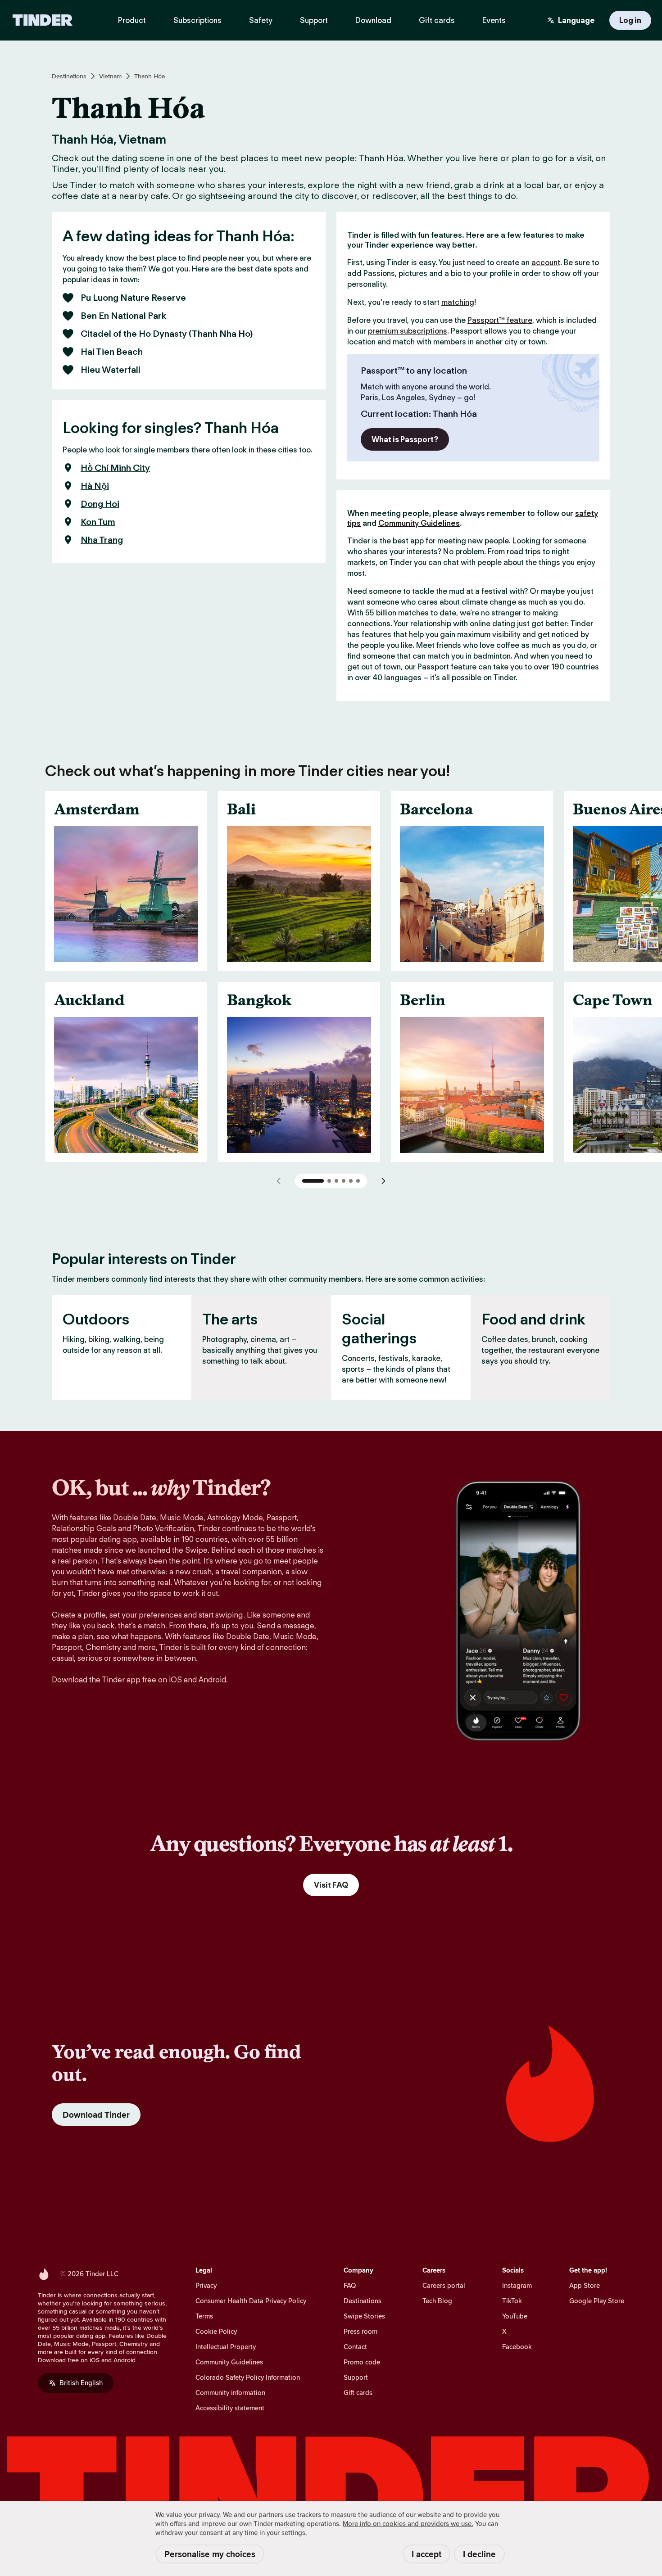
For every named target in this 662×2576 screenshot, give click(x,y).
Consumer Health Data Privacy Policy (251, 2301)
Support (356, 2377)
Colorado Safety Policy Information (248, 2377)
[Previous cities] (279, 1181)
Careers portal (444, 2285)
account (546, 262)
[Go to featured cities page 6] (358, 1181)
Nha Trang (102, 540)
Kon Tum (98, 522)
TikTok (512, 2301)
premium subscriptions (408, 331)
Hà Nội (95, 486)
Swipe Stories (364, 2316)
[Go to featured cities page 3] (336, 1181)
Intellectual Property (226, 2347)
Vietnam (110, 76)
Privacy (206, 2285)
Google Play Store (597, 2301)
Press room (360, 2331)
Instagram (517, 2285)
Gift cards (358, 2393)
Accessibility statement (230, 2408)
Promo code (362, 2362)
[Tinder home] (43, 20)
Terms (204, 2316)
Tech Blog (437, 2301)
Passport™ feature (500, 320)
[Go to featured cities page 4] (344, 1181)
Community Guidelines (419, 523)
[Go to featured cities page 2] (329, 1181)
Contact (355, 2347)
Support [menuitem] (314, 20)
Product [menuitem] (132, 20)
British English (81, 2383)
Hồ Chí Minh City (115, 468)
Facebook (517, 2347)
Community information (230, 2393)
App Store (585, 2285)
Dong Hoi (100, 504)
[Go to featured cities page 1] (313, 1181)
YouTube (515, 2316)
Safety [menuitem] (261, 20)
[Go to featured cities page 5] (351, 1181)
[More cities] (383, 1181)
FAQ (350, 2285)
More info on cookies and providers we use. (408, 2524)
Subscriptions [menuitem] (197, 20)
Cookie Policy (216, 2331)
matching (458, 302)
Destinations (69, 76)
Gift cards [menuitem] (437, 20)
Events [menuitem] (494, 20)
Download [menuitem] (373, 20)
